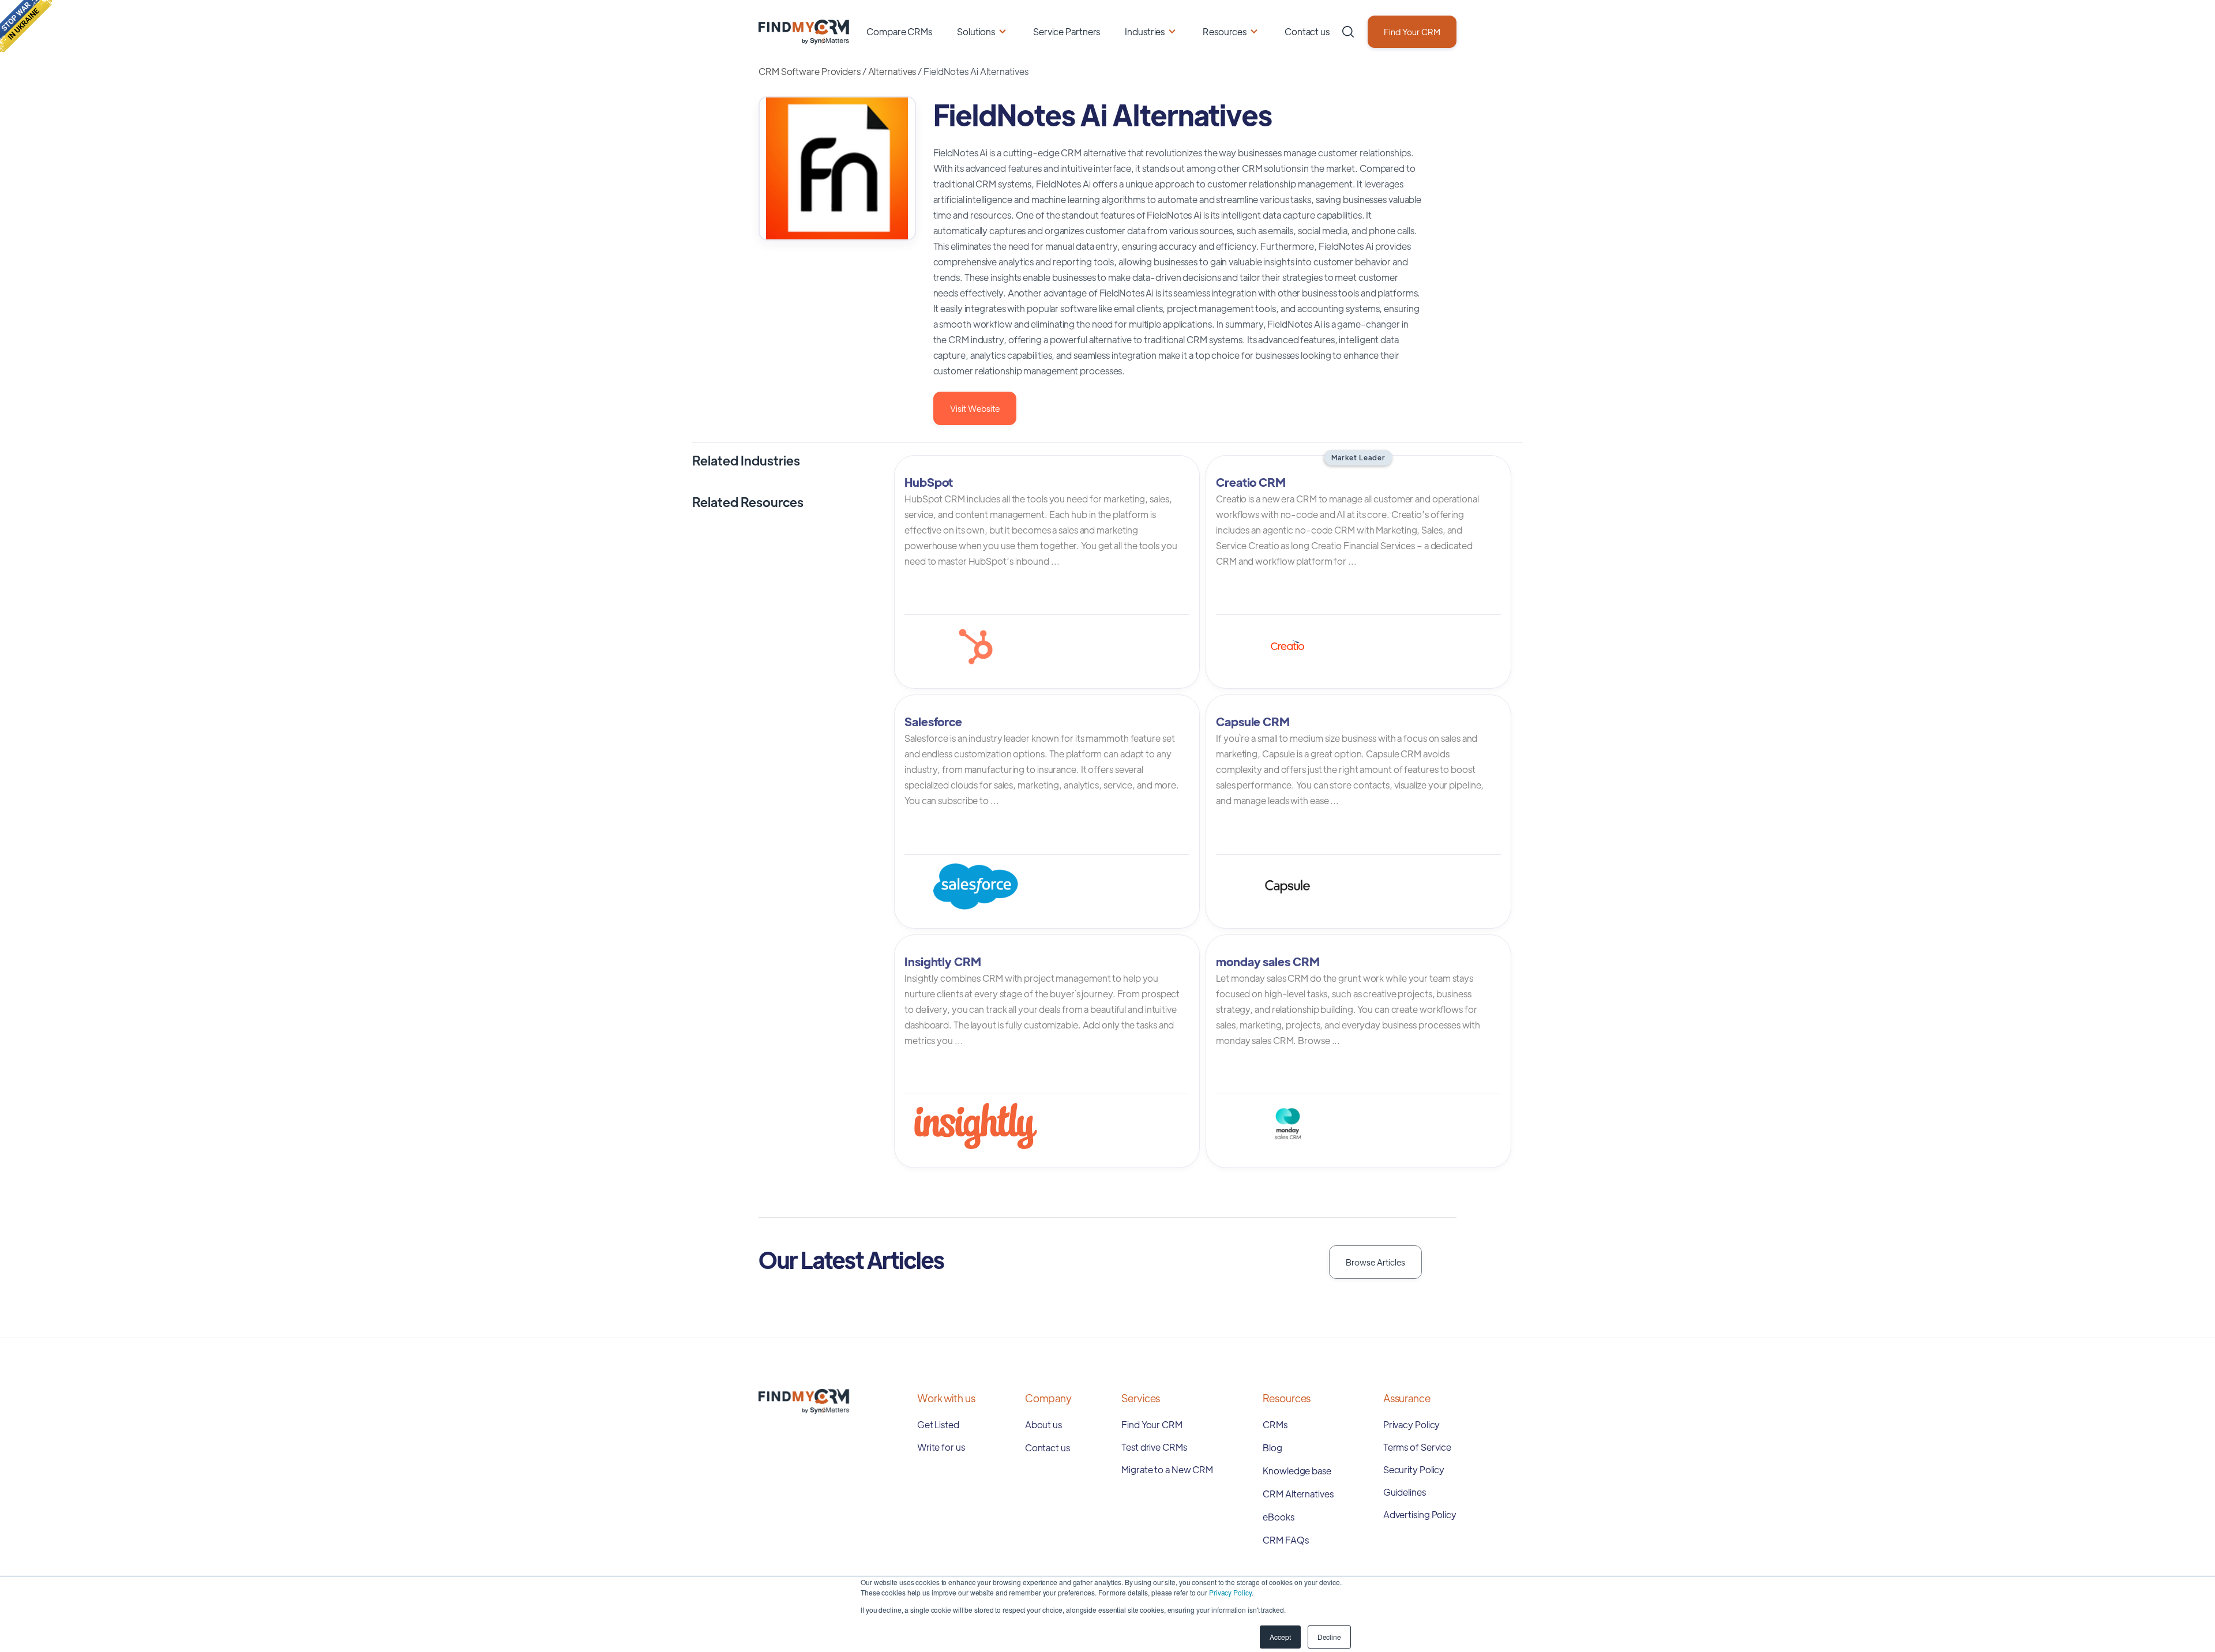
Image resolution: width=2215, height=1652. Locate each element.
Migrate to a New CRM (1167, 1469)
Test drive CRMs (1154, 1447)
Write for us (941, 1447)
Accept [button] (1280, 1637)
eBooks (1278, 1517)
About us (1043, 1424)
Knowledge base (1297, 1471)
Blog (1272, 1448)
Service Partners (1067, 31)
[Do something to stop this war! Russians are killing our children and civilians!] (26, 26)
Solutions (976, 31)
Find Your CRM (1412, 31)
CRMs (1275, 1424)
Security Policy (1414, 1469)
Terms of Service (1417, 1447)
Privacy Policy (1230, 1592)
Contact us (1307, 31)
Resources (1225, 31)
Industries (1145, 31)
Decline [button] (1329, 1637)
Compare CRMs (899, 31)
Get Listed (938, 1424)
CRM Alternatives (1298, 1494)
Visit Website (975, 408)
